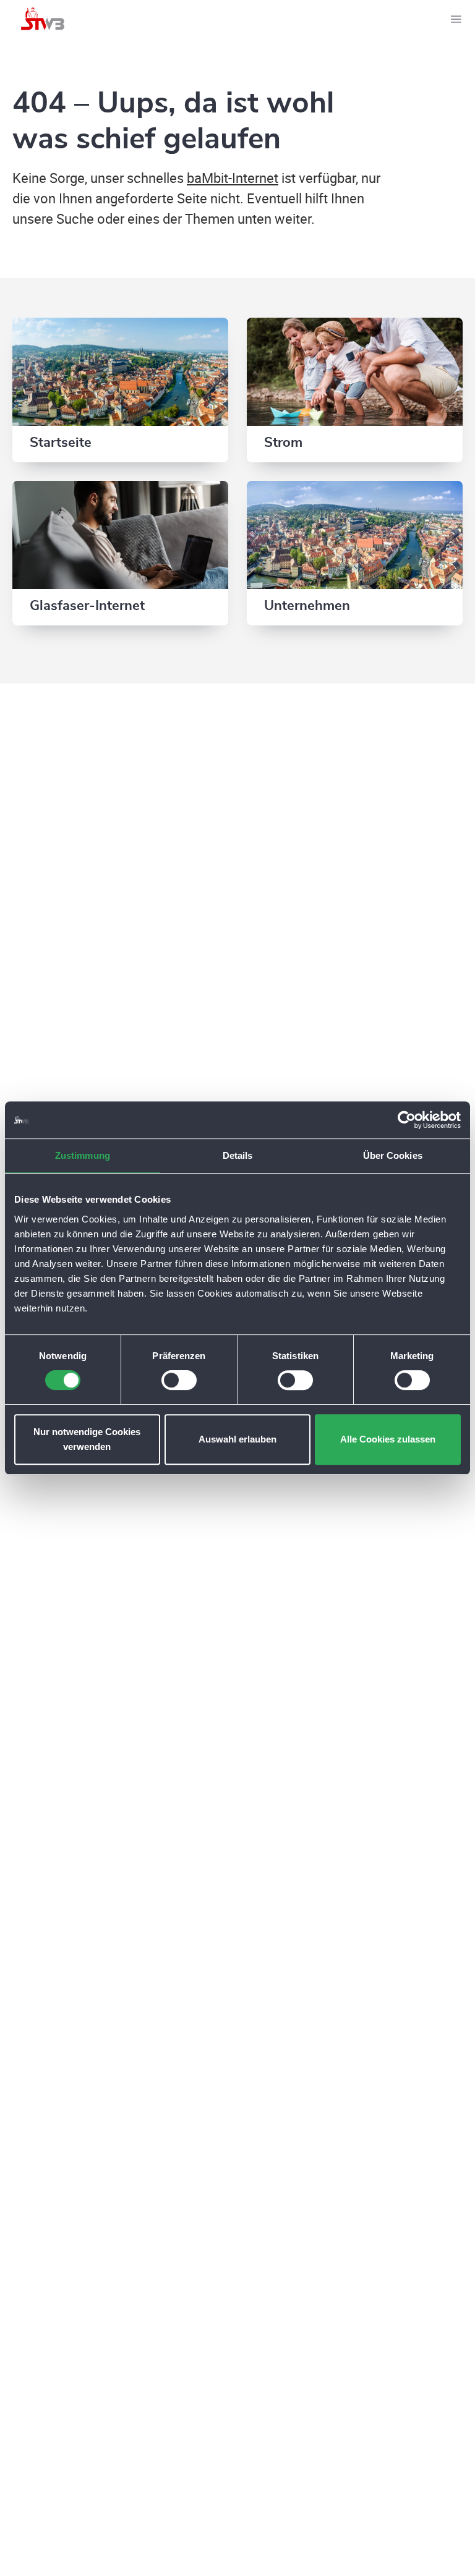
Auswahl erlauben (237, 1439)
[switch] (179, 1380)
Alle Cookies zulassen (388, 1439)
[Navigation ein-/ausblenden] (456, 19)
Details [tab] (238, 1155)
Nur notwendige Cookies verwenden (87, 1439)
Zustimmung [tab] (83, 1155)
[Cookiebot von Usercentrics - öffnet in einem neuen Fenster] (407, 1120)
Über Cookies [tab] (393, 1155)
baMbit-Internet (233, 178)
